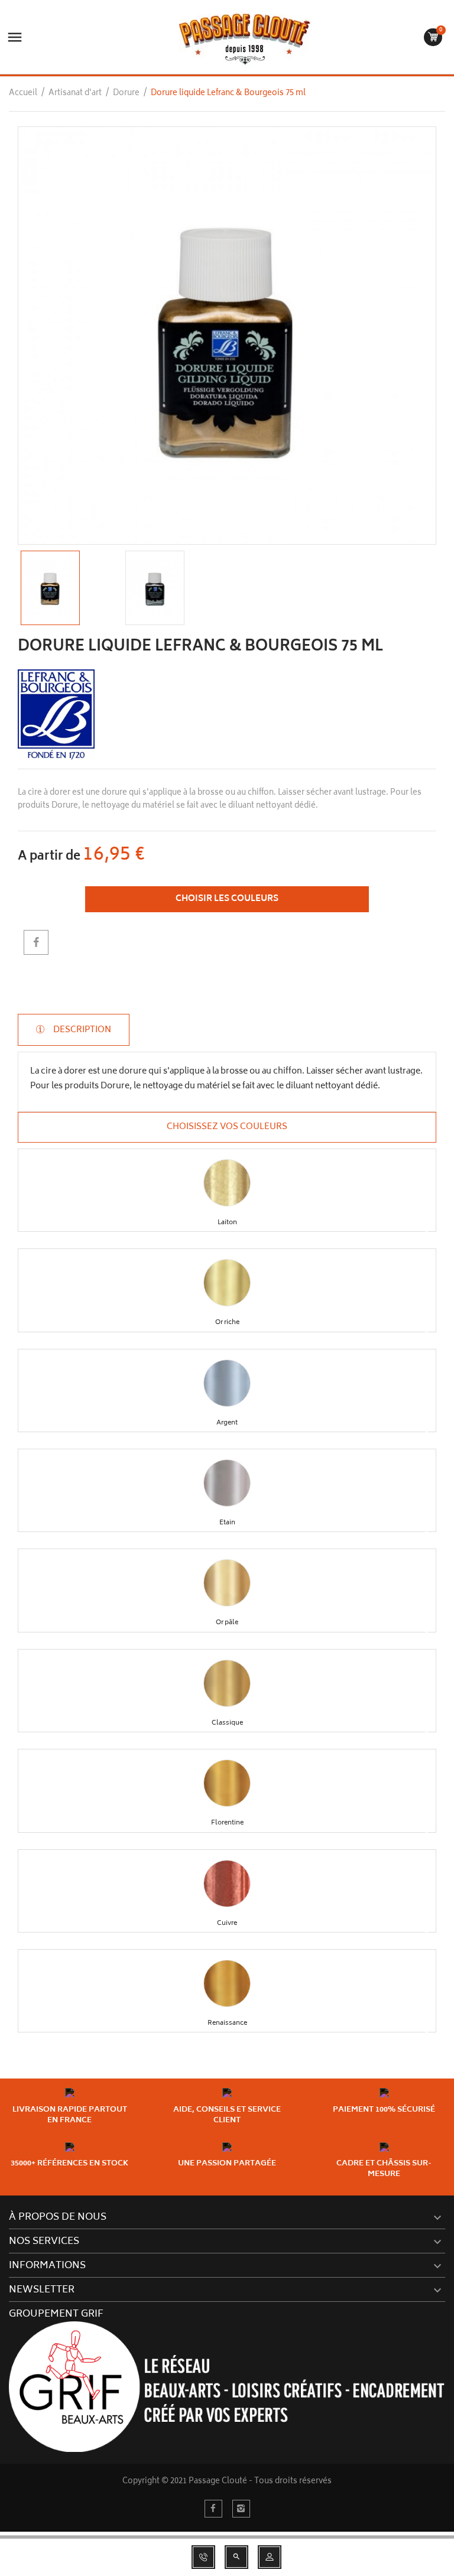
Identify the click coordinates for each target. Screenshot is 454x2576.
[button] (227, 1183)
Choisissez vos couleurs (227, 1127)
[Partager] (36, 942)
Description (81, 1030)
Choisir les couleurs (227, 899)
